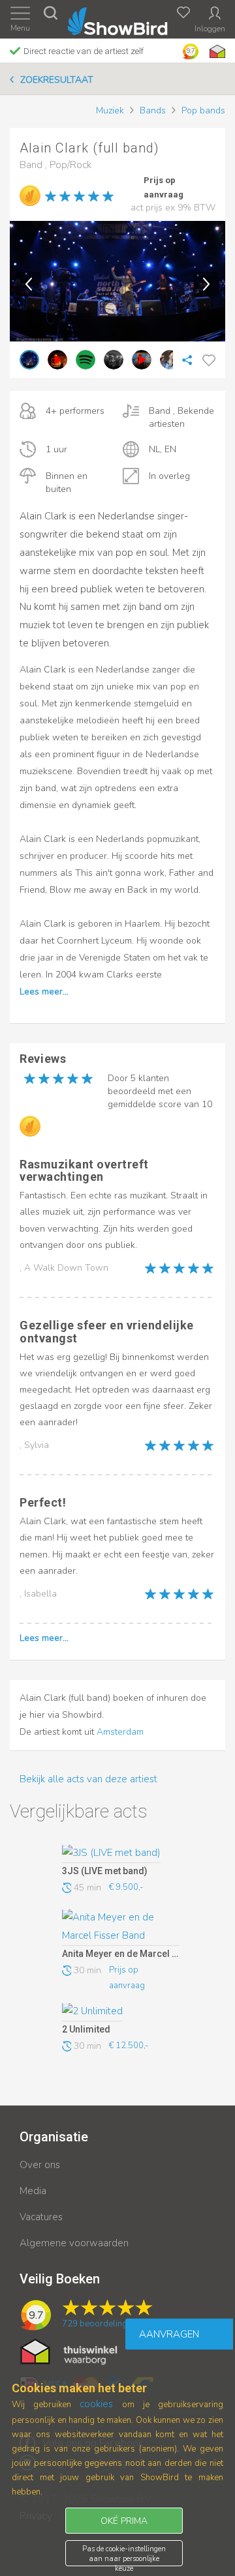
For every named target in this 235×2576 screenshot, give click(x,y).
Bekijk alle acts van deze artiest (88, 1779)
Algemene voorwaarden (74, 2243)
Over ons (40, 2165)
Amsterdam (120, 1732)
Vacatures (41, 2217)
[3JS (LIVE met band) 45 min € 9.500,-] (121, 1854)
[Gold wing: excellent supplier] (30, 195)
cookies (96, 2404)
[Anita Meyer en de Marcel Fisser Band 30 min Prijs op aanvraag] (121, 1928)
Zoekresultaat (57, 80)
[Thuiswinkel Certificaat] (69, 2351)
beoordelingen (99, 2324)
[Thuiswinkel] (216, 51)
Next (206, 284)
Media (33, 2191)
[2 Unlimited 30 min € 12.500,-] (121, 2012)
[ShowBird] (118, 19)
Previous (29, 284)
